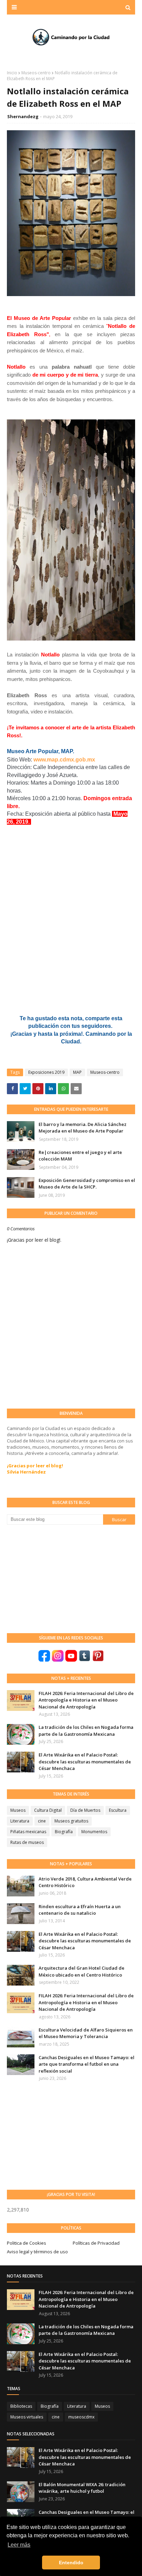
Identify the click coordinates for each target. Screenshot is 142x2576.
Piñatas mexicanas (28, 1832)
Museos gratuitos (71, 1821)
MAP (77, 1072)
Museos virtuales (27, 2417)
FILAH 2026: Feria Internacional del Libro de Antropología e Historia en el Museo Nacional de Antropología (86, 1700)
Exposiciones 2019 (46, 1072)
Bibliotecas (21, 2406)
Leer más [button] (19, 2545)
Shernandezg (23, 116)
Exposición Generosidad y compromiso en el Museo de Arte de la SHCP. (87, 1184)
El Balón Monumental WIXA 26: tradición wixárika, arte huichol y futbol (82, 2488)
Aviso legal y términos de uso (37, 2252)
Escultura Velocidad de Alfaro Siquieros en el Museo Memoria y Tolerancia (86, 2033)
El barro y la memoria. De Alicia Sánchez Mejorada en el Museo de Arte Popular (83, 1128)
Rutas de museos (27, 1842)
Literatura (20, 1821)
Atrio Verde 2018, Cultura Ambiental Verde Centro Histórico (85, 1882)
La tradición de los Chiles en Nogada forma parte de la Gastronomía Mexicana (86, 1731)
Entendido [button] (71, 2563)
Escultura (118, 1810)
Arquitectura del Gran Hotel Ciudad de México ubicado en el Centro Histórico (82, 1971)
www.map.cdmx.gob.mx (64, 760)
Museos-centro (36, 73)
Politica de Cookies (27, 2243)
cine (42, 1821)
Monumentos (94, 1832)
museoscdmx (81, 2417)
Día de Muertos (85, 1810)
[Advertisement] (59, 1578)
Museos (18, 1810)
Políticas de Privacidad (96, 2243)
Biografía (64, 1832)
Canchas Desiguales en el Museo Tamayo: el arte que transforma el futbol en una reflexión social (87, 2064)
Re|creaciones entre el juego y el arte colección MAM (80, 1156)
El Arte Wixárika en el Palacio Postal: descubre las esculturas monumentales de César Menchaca (85, 1761)
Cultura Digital (48, 1810)
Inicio (12, 73)
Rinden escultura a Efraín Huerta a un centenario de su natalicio (80, 1910)
